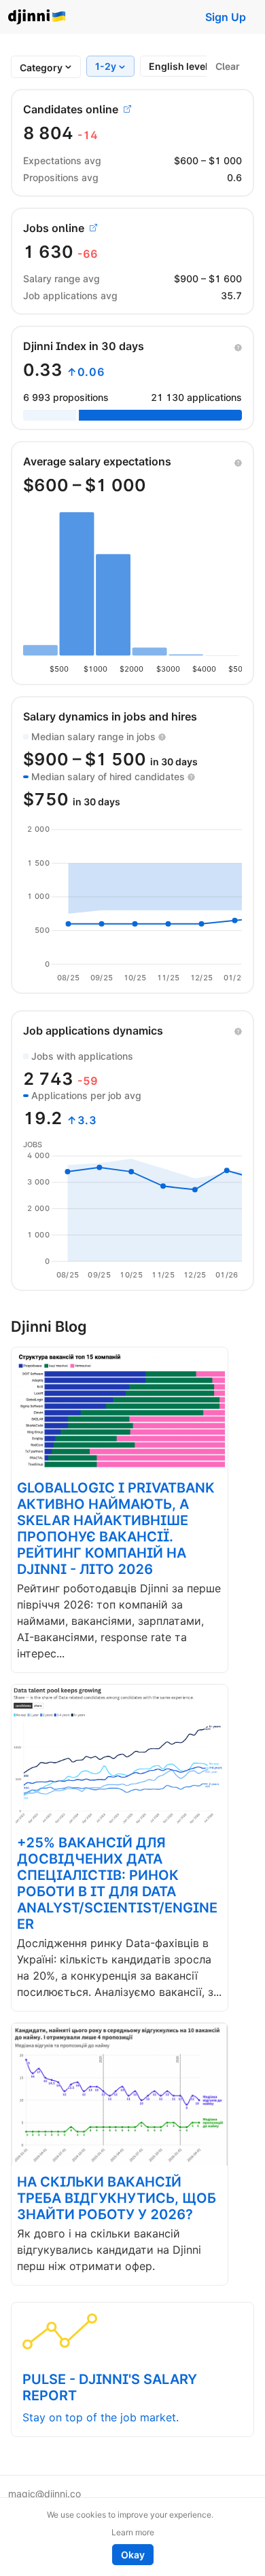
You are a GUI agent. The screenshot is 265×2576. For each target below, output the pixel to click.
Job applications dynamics (93, 1031)
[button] (238, 346)
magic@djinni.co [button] (45, 2494)
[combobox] (41, 68)
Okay (133, 2555)
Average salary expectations (97, 461)
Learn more (133, 2532)
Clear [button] (228, 66)
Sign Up (226, 17)
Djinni (37, 17)
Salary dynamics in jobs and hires (110, 716)
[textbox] (41, 68)
